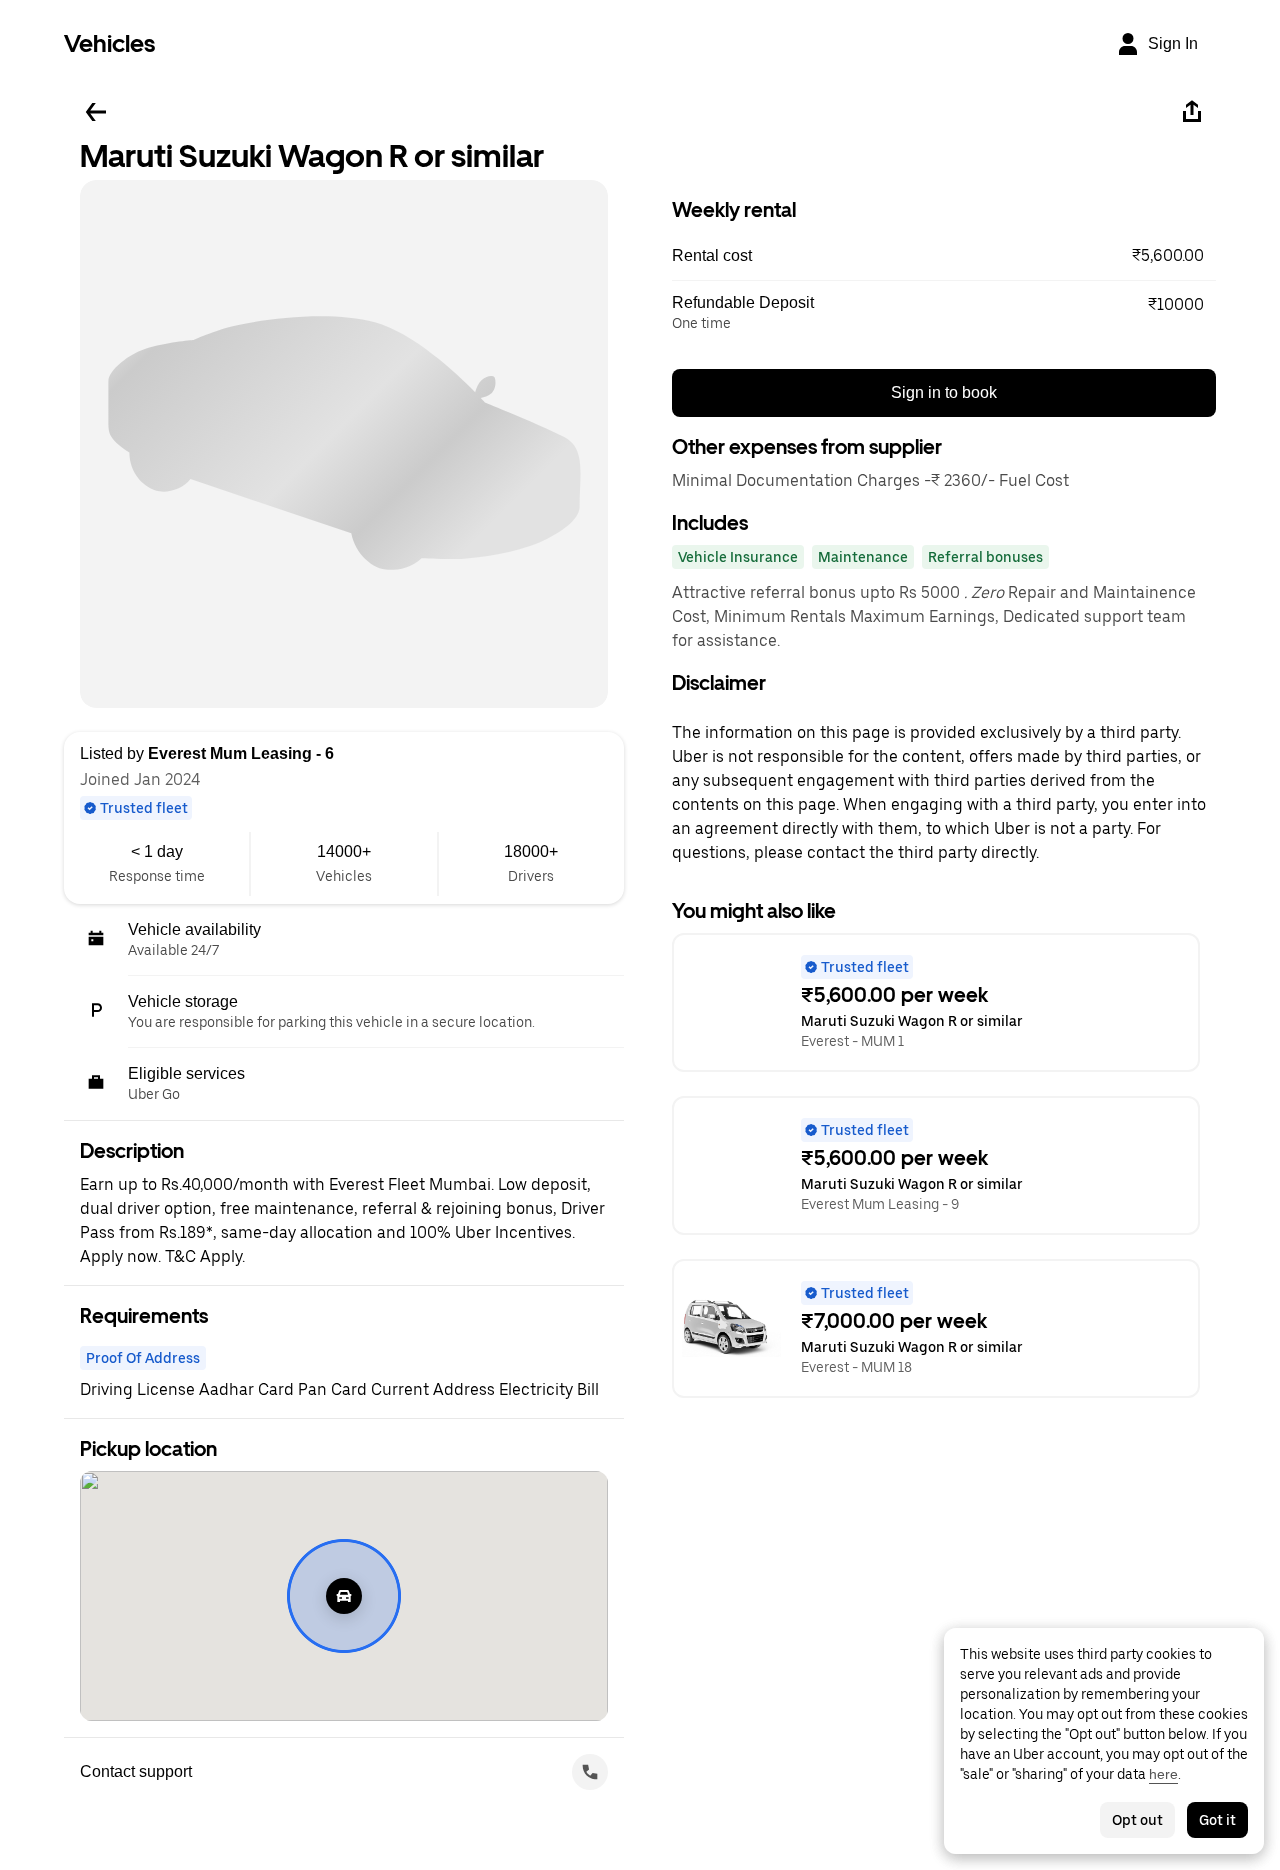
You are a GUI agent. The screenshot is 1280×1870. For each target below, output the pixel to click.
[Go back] (96, 112)
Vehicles (109, 43)
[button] (944, 256)
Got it (1217, 1820)
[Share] (1192, 112)
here (1163, 1774)
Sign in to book (944, 392)
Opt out (1137, 1820)
